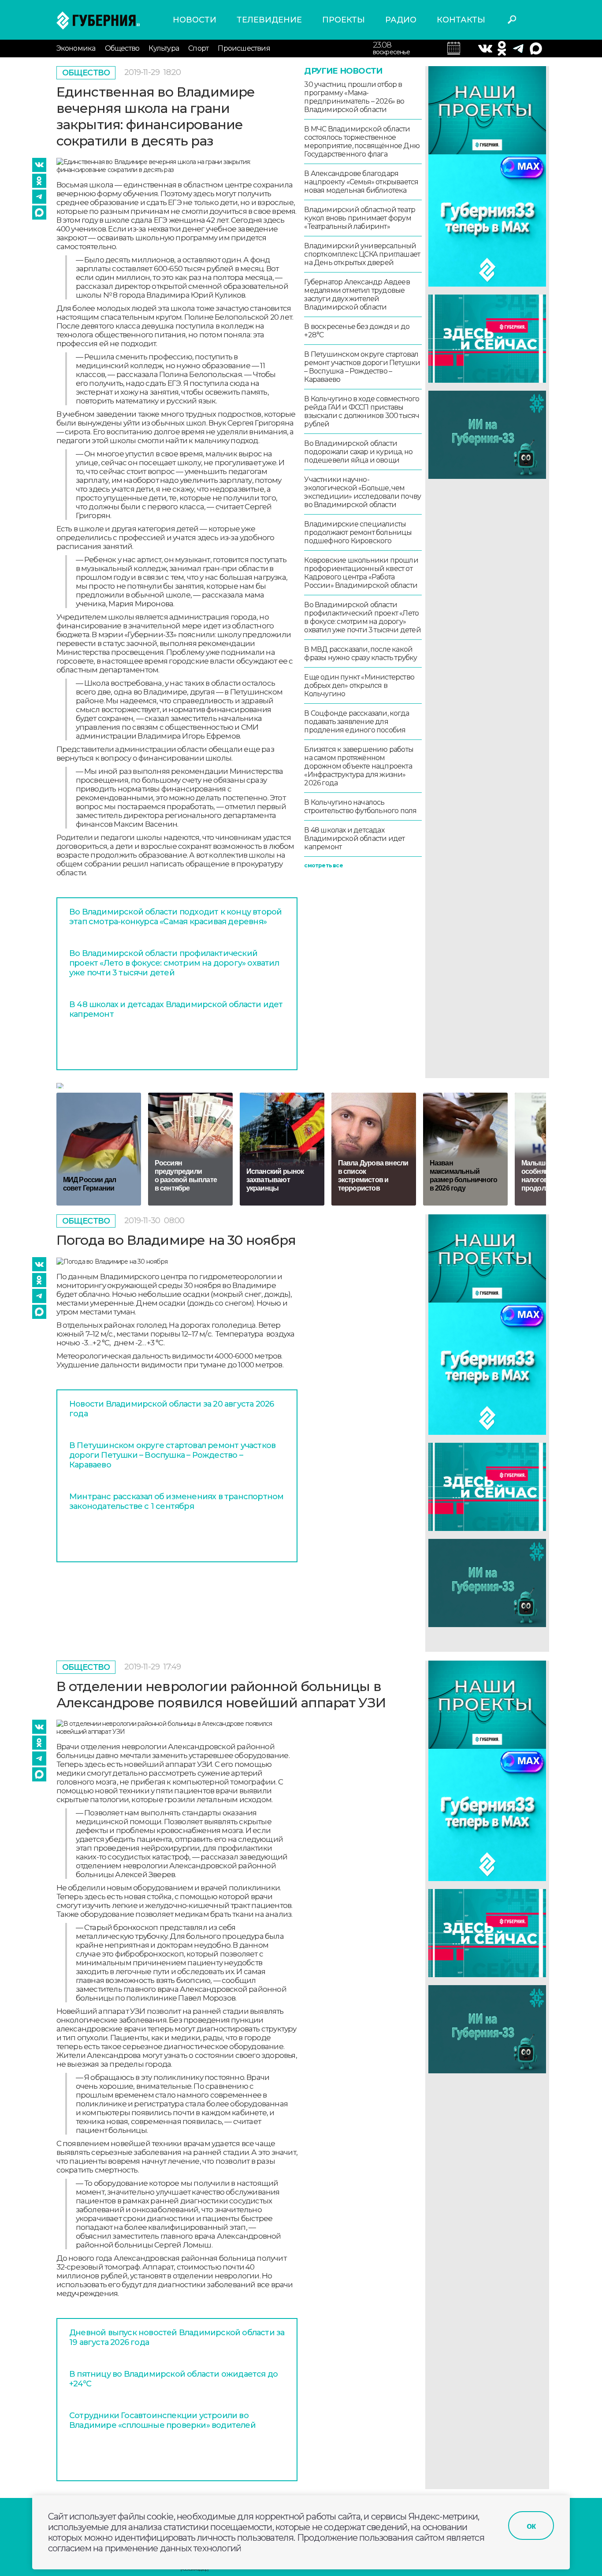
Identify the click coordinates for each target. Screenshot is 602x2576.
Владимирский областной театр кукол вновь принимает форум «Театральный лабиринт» (360, 218)
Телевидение (269, 20)
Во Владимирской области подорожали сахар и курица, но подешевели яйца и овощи (358, 452)
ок (531, 2526)
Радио (401, 20)
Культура (164, 48)
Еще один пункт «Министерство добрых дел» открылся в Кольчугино (359, 685)
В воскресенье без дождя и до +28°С (357, 331)
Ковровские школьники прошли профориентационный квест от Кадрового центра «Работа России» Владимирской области (361, 573)
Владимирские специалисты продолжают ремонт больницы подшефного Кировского (358, 532)
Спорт (198, 48)
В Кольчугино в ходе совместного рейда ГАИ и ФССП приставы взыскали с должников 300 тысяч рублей (362, 411)
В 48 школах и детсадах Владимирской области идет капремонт (176, 1009)
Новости (195, 20)
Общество (122, 48)
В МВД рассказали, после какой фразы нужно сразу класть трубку (360, 653)
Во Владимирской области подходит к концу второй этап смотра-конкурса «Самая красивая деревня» (175, 917)
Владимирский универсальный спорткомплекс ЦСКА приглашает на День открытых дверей (362, 254)
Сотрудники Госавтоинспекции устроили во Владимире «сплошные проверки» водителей (162, 2420)
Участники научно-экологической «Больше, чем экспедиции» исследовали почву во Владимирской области (362, 492)
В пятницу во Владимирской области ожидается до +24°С (173, 2379)
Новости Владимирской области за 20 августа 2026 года (171, 1409)
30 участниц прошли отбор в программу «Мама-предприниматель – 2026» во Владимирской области (354, 97)
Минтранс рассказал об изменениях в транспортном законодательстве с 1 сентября (176, 1501)
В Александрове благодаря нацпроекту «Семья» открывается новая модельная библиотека (361, 182)
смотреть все (323, 865)
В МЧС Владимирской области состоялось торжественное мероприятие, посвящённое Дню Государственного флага (362, 142)
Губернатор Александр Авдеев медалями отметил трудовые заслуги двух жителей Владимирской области (357, 295)
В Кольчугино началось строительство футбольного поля (360, 806)
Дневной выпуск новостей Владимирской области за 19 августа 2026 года (177, 2337)
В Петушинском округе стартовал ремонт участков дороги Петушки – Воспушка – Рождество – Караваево (362, 367)
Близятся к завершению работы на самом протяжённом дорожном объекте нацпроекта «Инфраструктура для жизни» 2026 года (359, 766)
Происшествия (244, 48)
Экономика (76, 48)
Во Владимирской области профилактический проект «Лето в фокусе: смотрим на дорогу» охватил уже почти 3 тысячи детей (174, 963)
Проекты (344, 20)
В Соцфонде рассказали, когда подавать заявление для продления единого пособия (357, 722)
